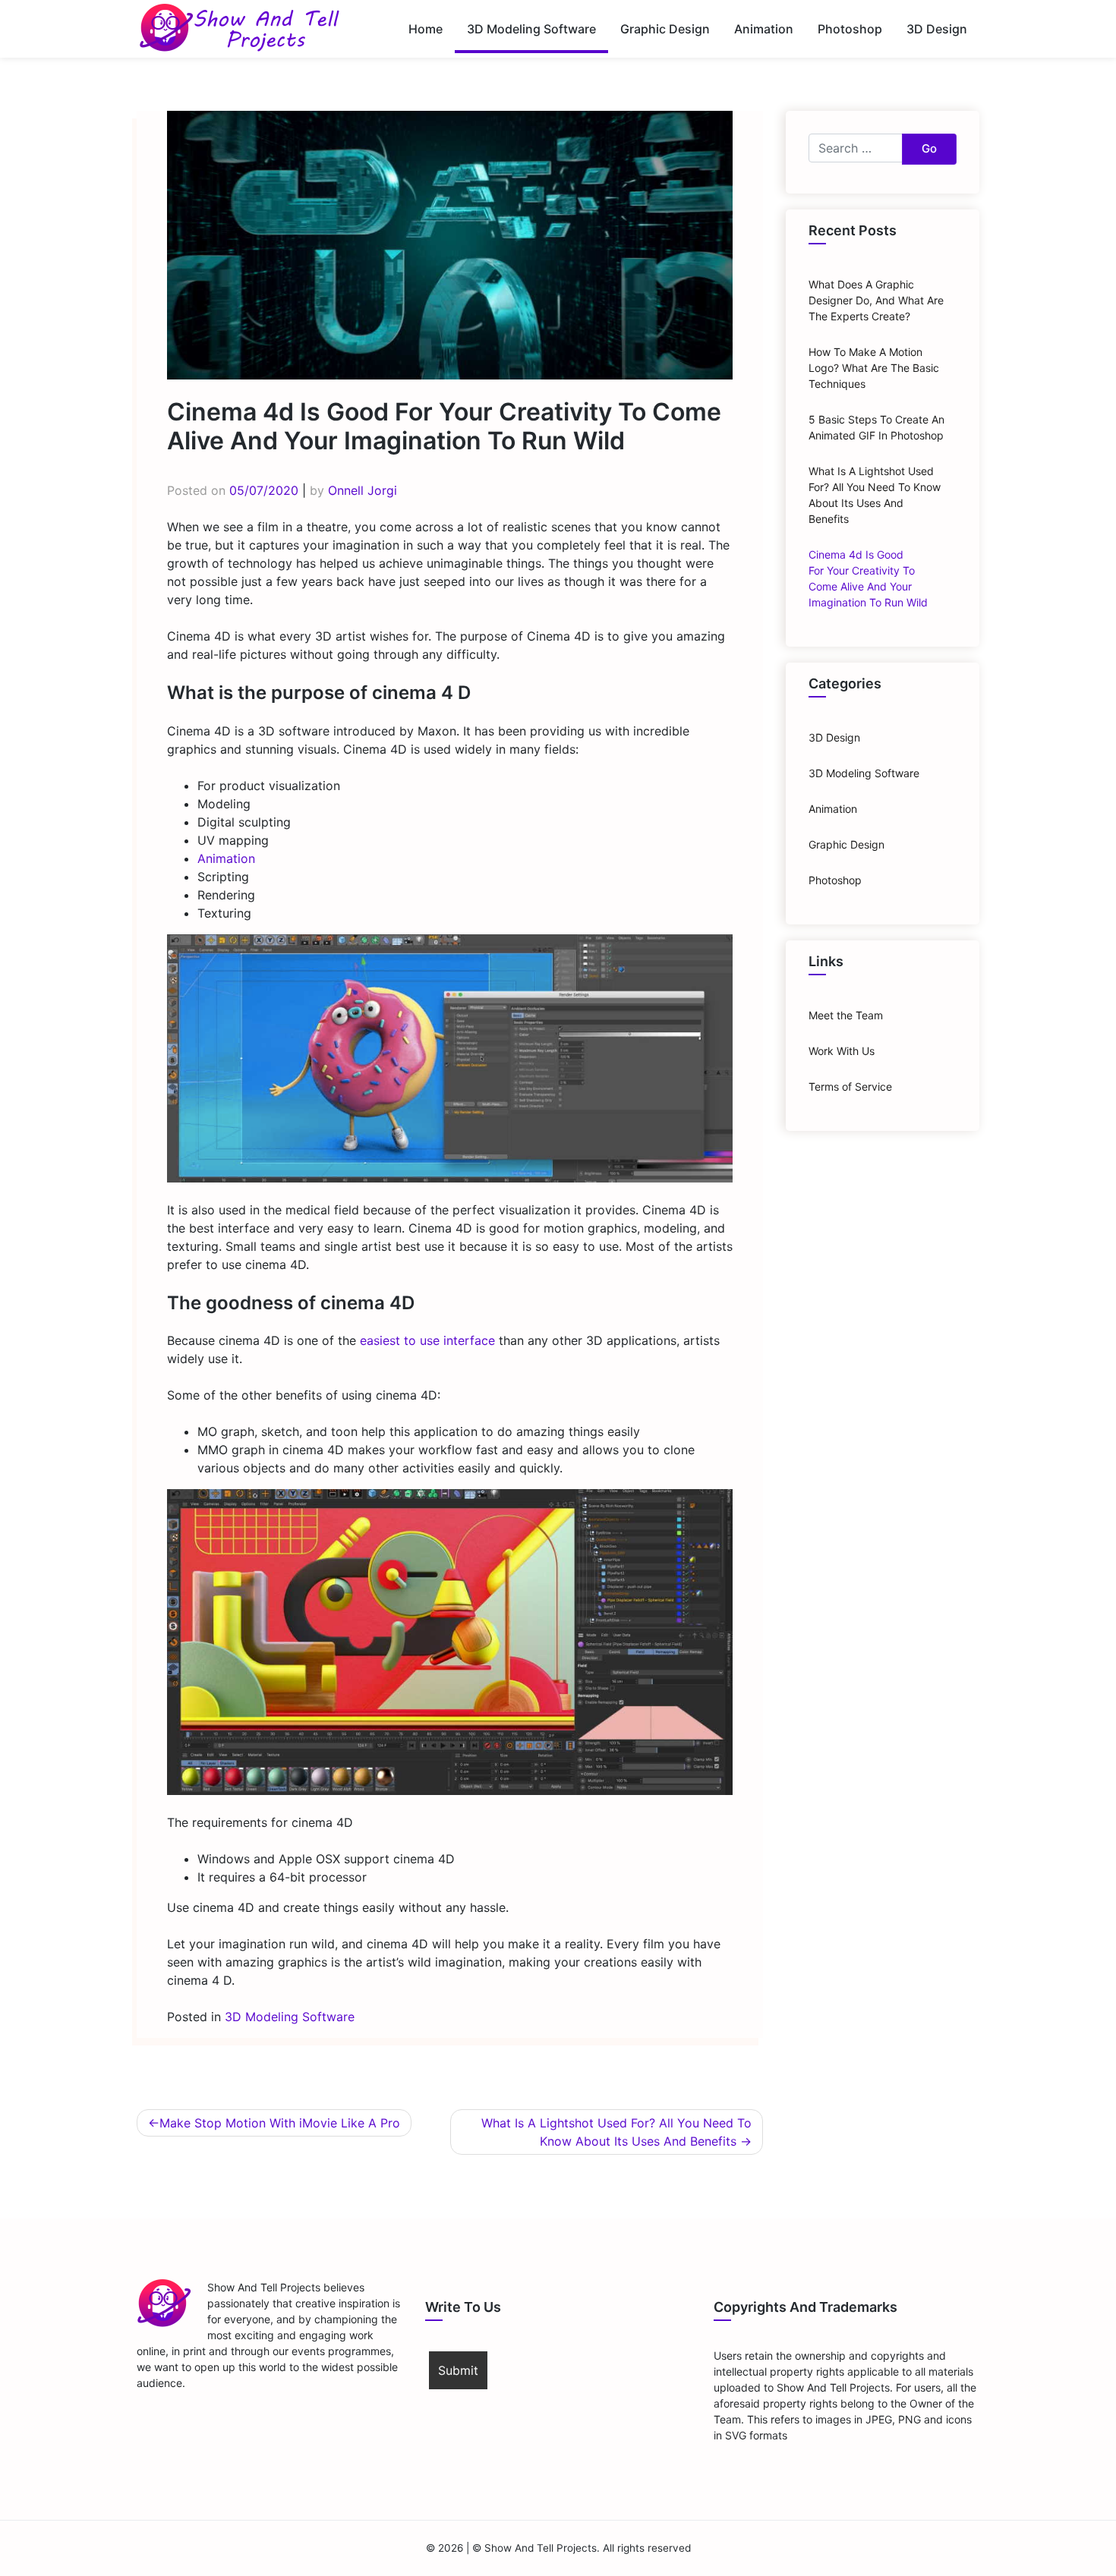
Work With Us (842, 1051)
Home (426, 29)
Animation (764, 29)
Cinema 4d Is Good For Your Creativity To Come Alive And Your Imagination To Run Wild (868, 578)
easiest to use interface (427, 1340)
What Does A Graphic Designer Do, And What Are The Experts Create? (876, 300)
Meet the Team (846, 1015)
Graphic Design (665, 29)
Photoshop (850, 29)
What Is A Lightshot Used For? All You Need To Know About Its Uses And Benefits (616, 2132)
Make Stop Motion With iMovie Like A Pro (280, 2123)
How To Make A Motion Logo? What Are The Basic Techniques (874, 368)
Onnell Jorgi (363, 490)
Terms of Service (850, 1086)
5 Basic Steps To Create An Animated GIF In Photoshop (876, 427)
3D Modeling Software (531, 29)
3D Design (937, 29)
